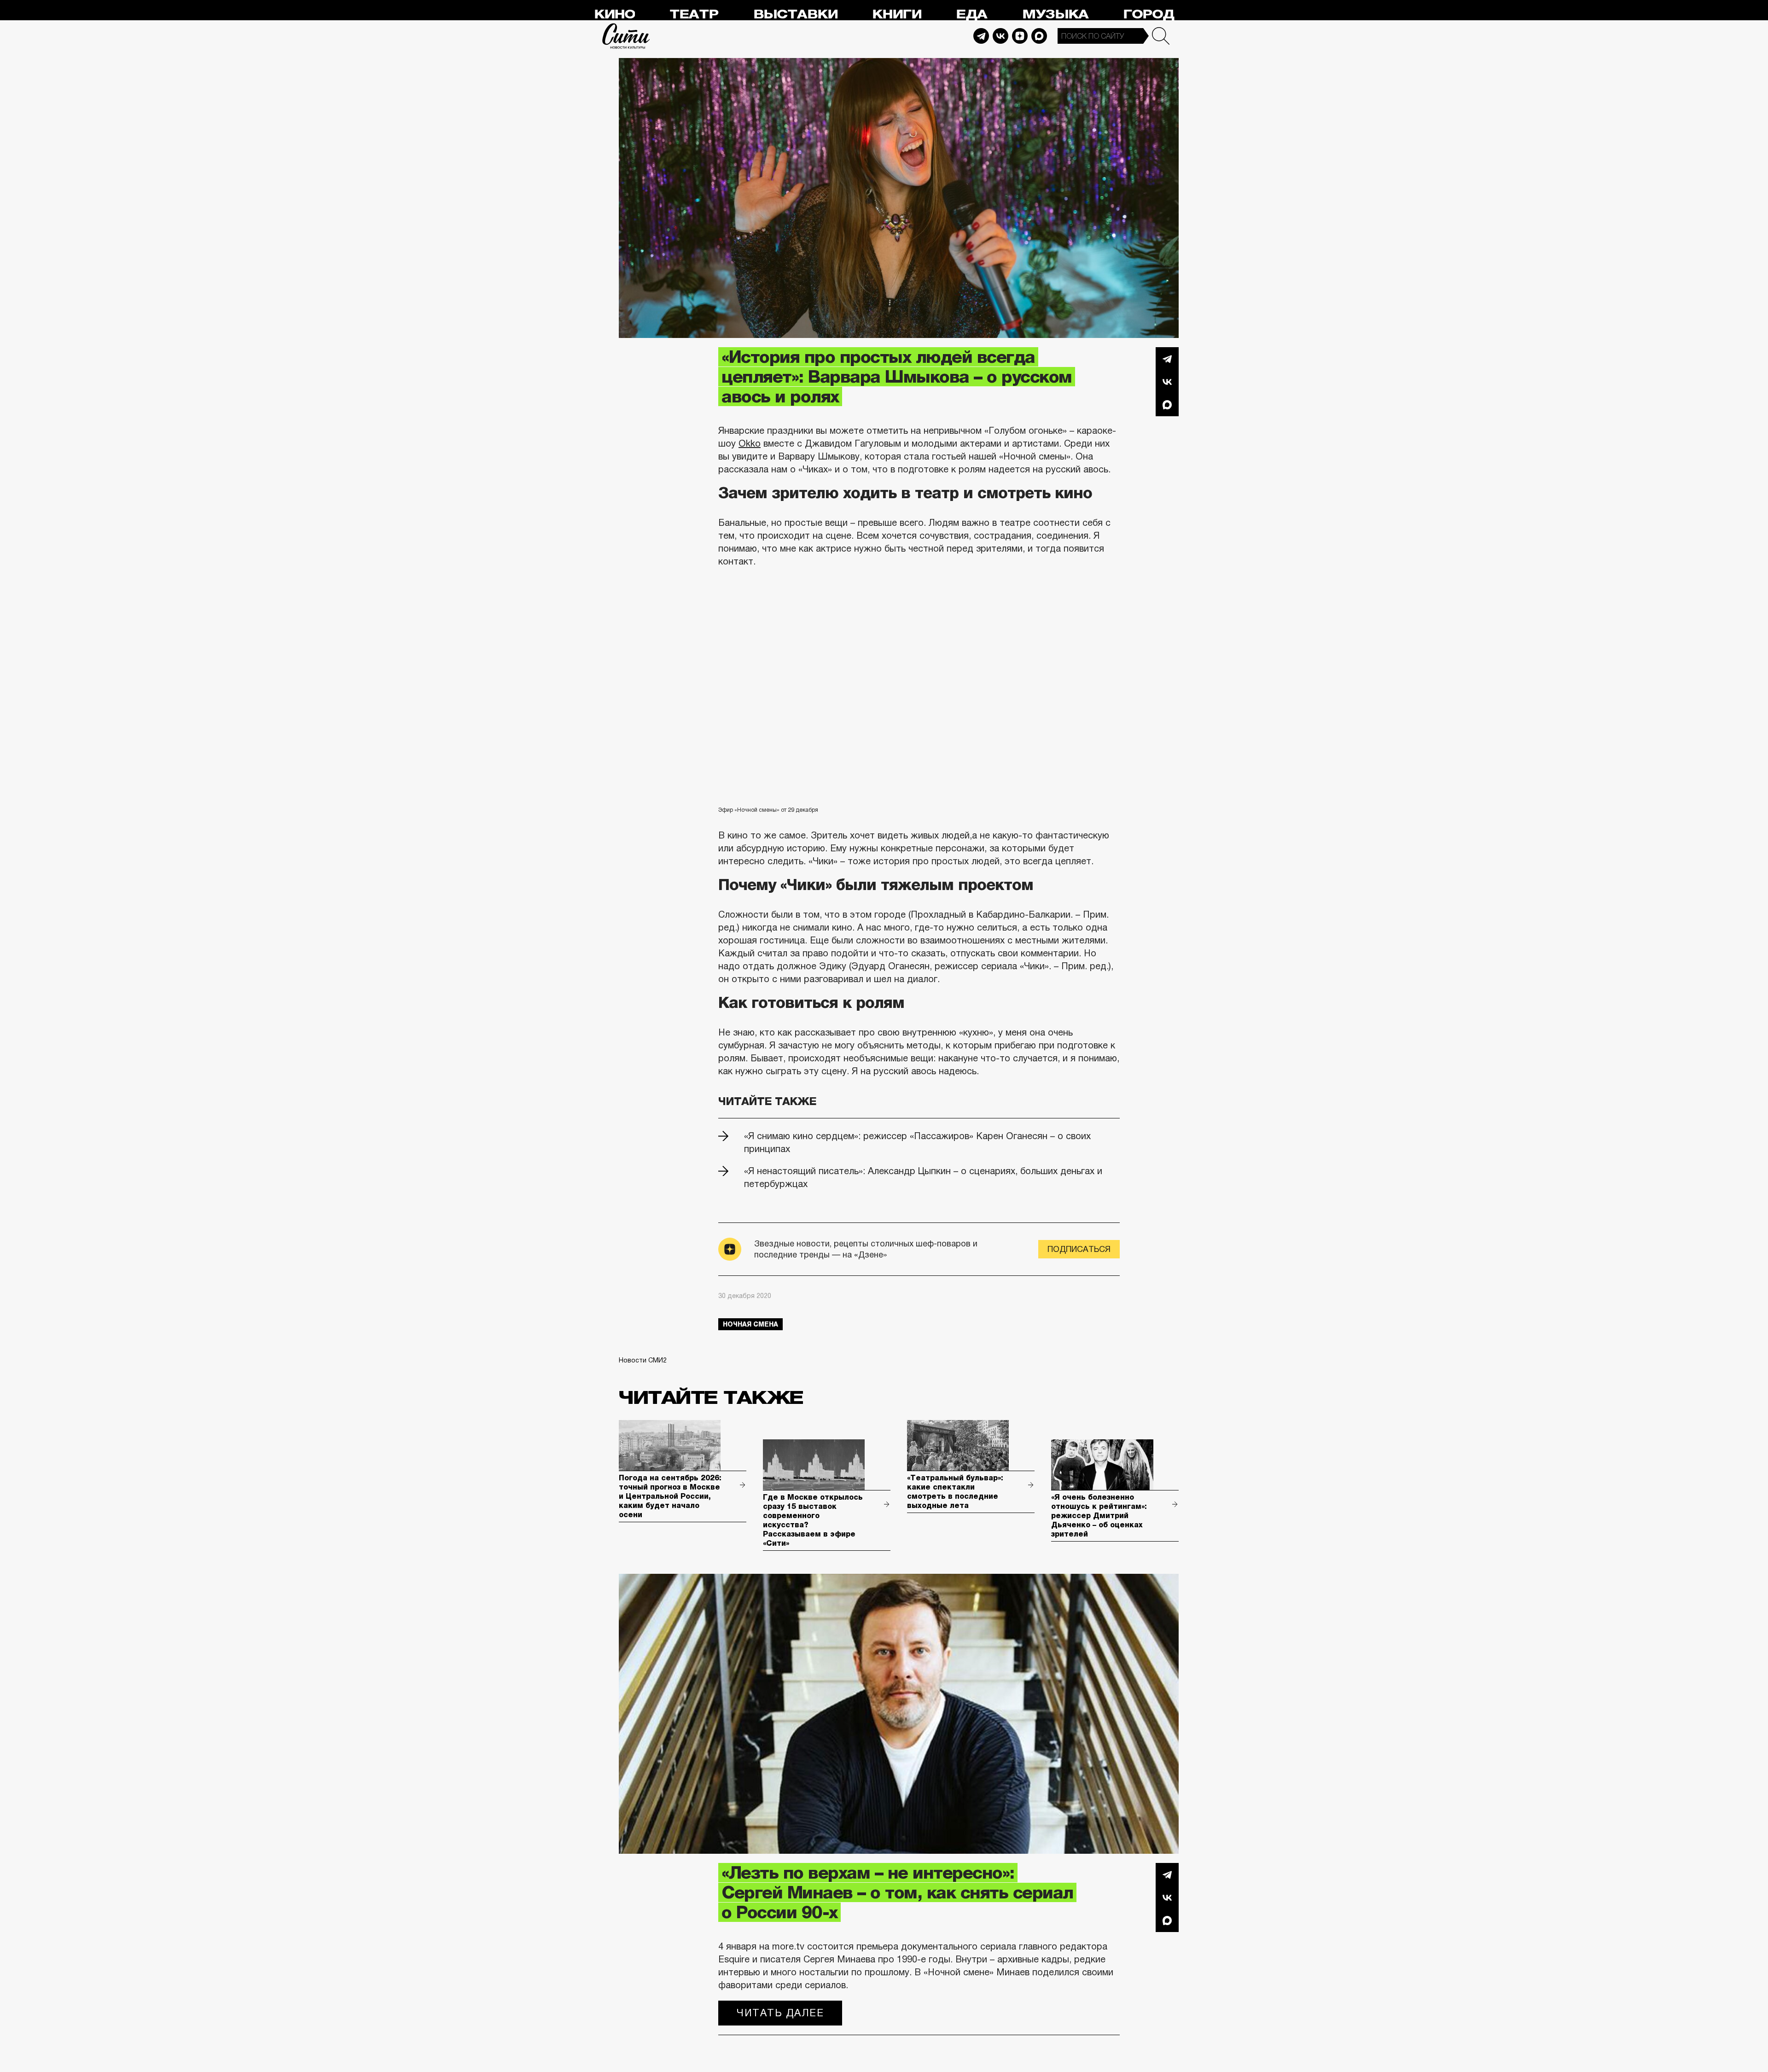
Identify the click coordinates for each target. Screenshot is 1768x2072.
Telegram (981, 36)
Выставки (795, 15)
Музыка (1055, 15)
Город (1149, 15)
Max (1039, 36)
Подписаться (1079, 1249)
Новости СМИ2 (643, 1360)
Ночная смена (750, 1324)
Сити (626, 36)
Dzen (1020, 36)
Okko (750, 443)
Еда (971, 15)
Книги (897, 15)
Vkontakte (1000, 36)
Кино (614, 15)
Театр (694, 15)
